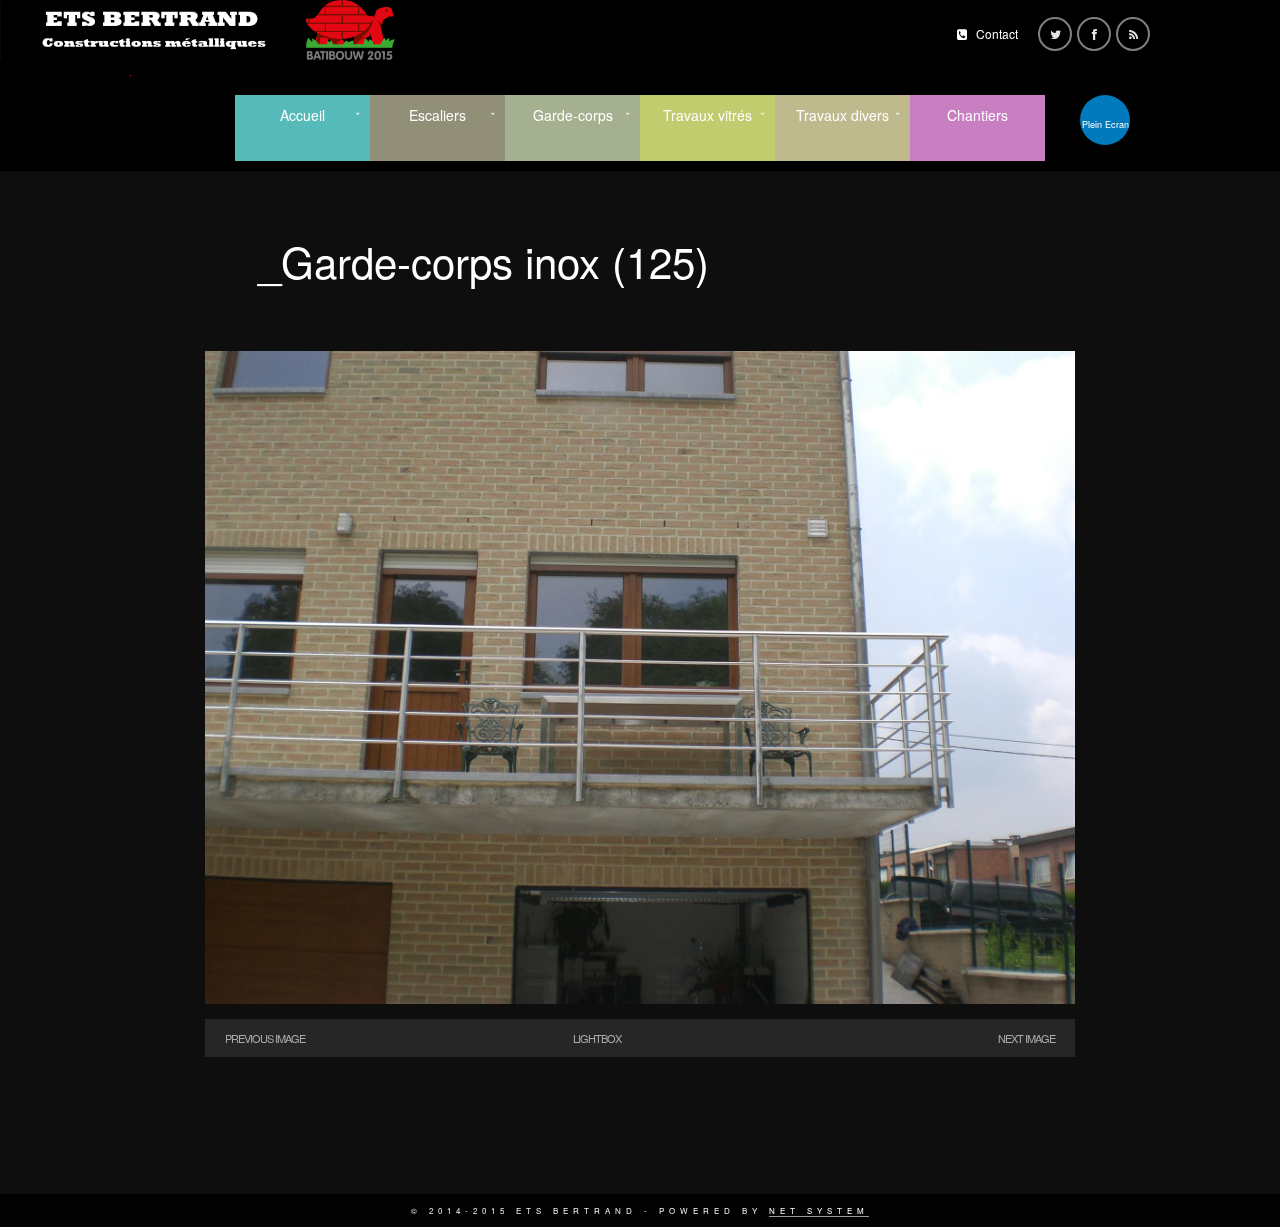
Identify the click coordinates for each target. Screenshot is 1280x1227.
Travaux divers (842, 115)
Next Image (1026, 1038)
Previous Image (265, 1038)
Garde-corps (573, 115)
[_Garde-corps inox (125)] (640, 998)
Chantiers (977, 115)
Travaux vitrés (707, 115)
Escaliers (437, 115)
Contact (997, 33)
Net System (819, 1210)
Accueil (302, 115)
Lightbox (597, 1038)
